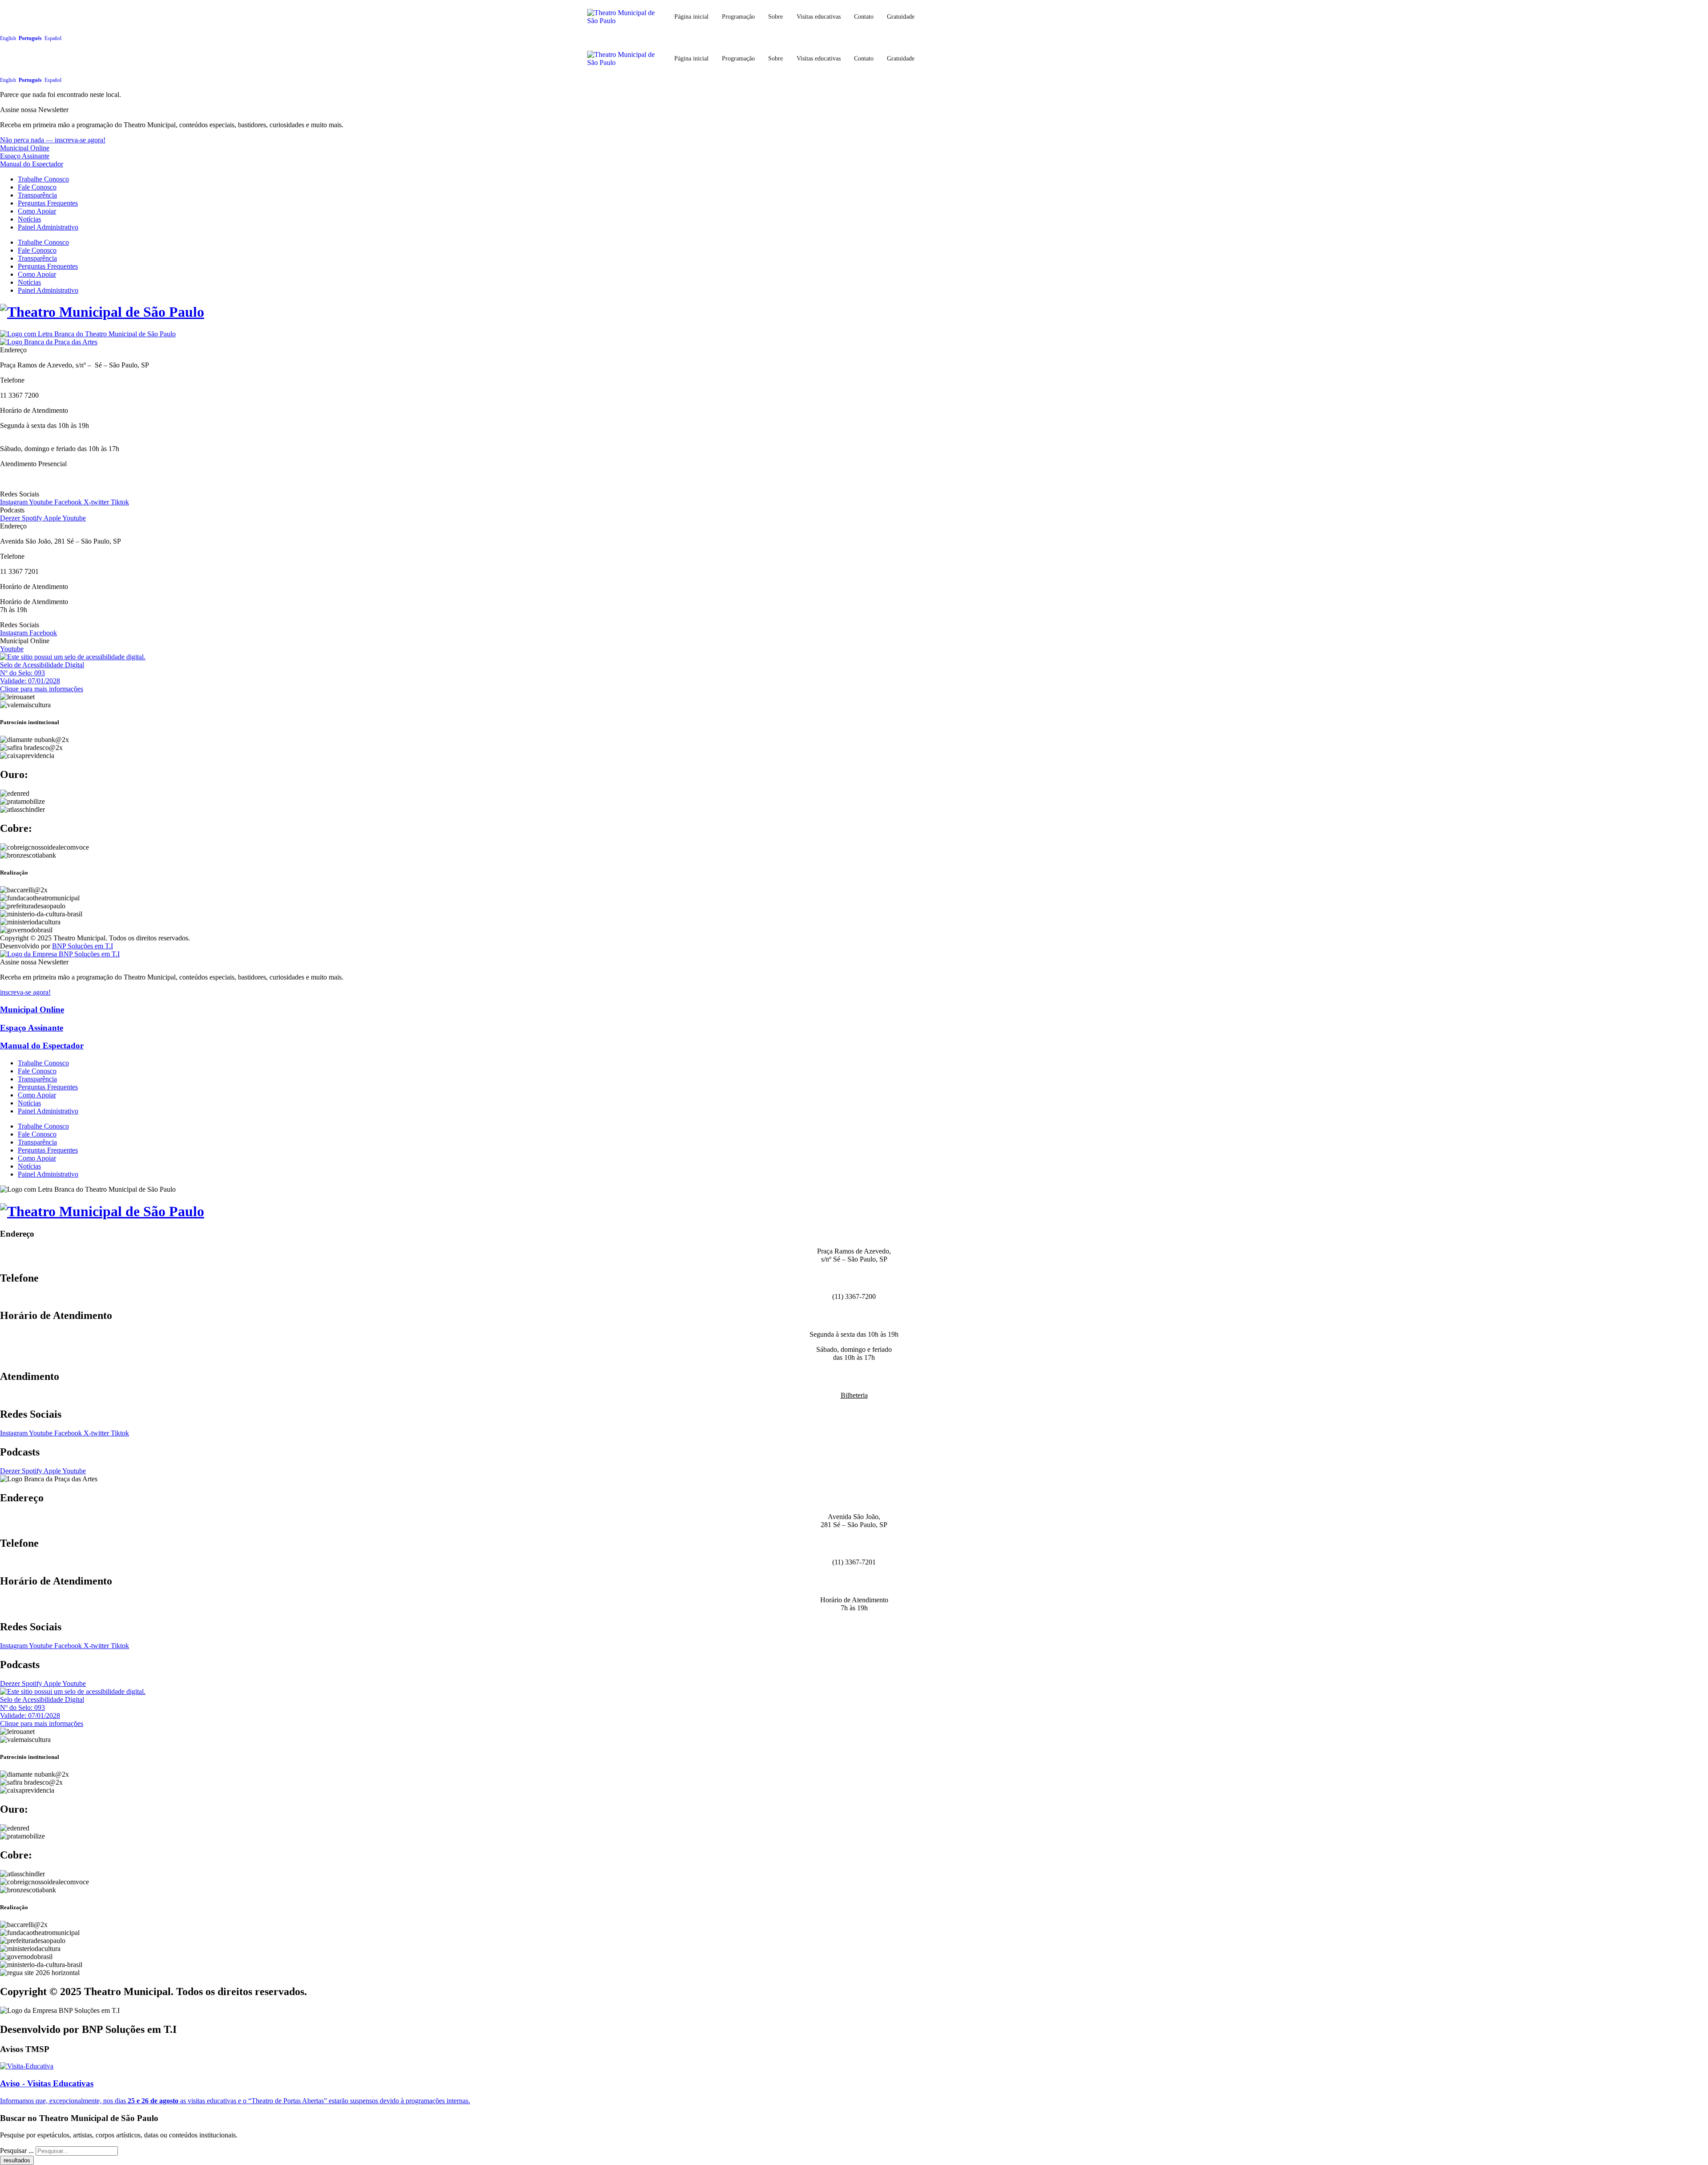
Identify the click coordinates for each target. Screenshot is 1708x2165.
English (8, 38)
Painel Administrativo (48, 227)
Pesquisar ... (17, 2151)
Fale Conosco (37, 187)
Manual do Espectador (32, 164)
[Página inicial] (625, 59)
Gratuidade (901, 16)
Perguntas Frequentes (48, 203)
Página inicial (691, 16)
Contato (864, 16)
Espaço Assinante (25, 156)
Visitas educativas (819, 16)
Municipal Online (25, 148)
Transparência (37, 195)
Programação (738, 16)
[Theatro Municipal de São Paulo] (102, 312)
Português (30, 38)
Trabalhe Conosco (43, 179)
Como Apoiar (37, 211)
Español (53, 38)
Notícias (29, 219)
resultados (17, 2160)
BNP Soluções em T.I (83, 946)
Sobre (775, 16)
